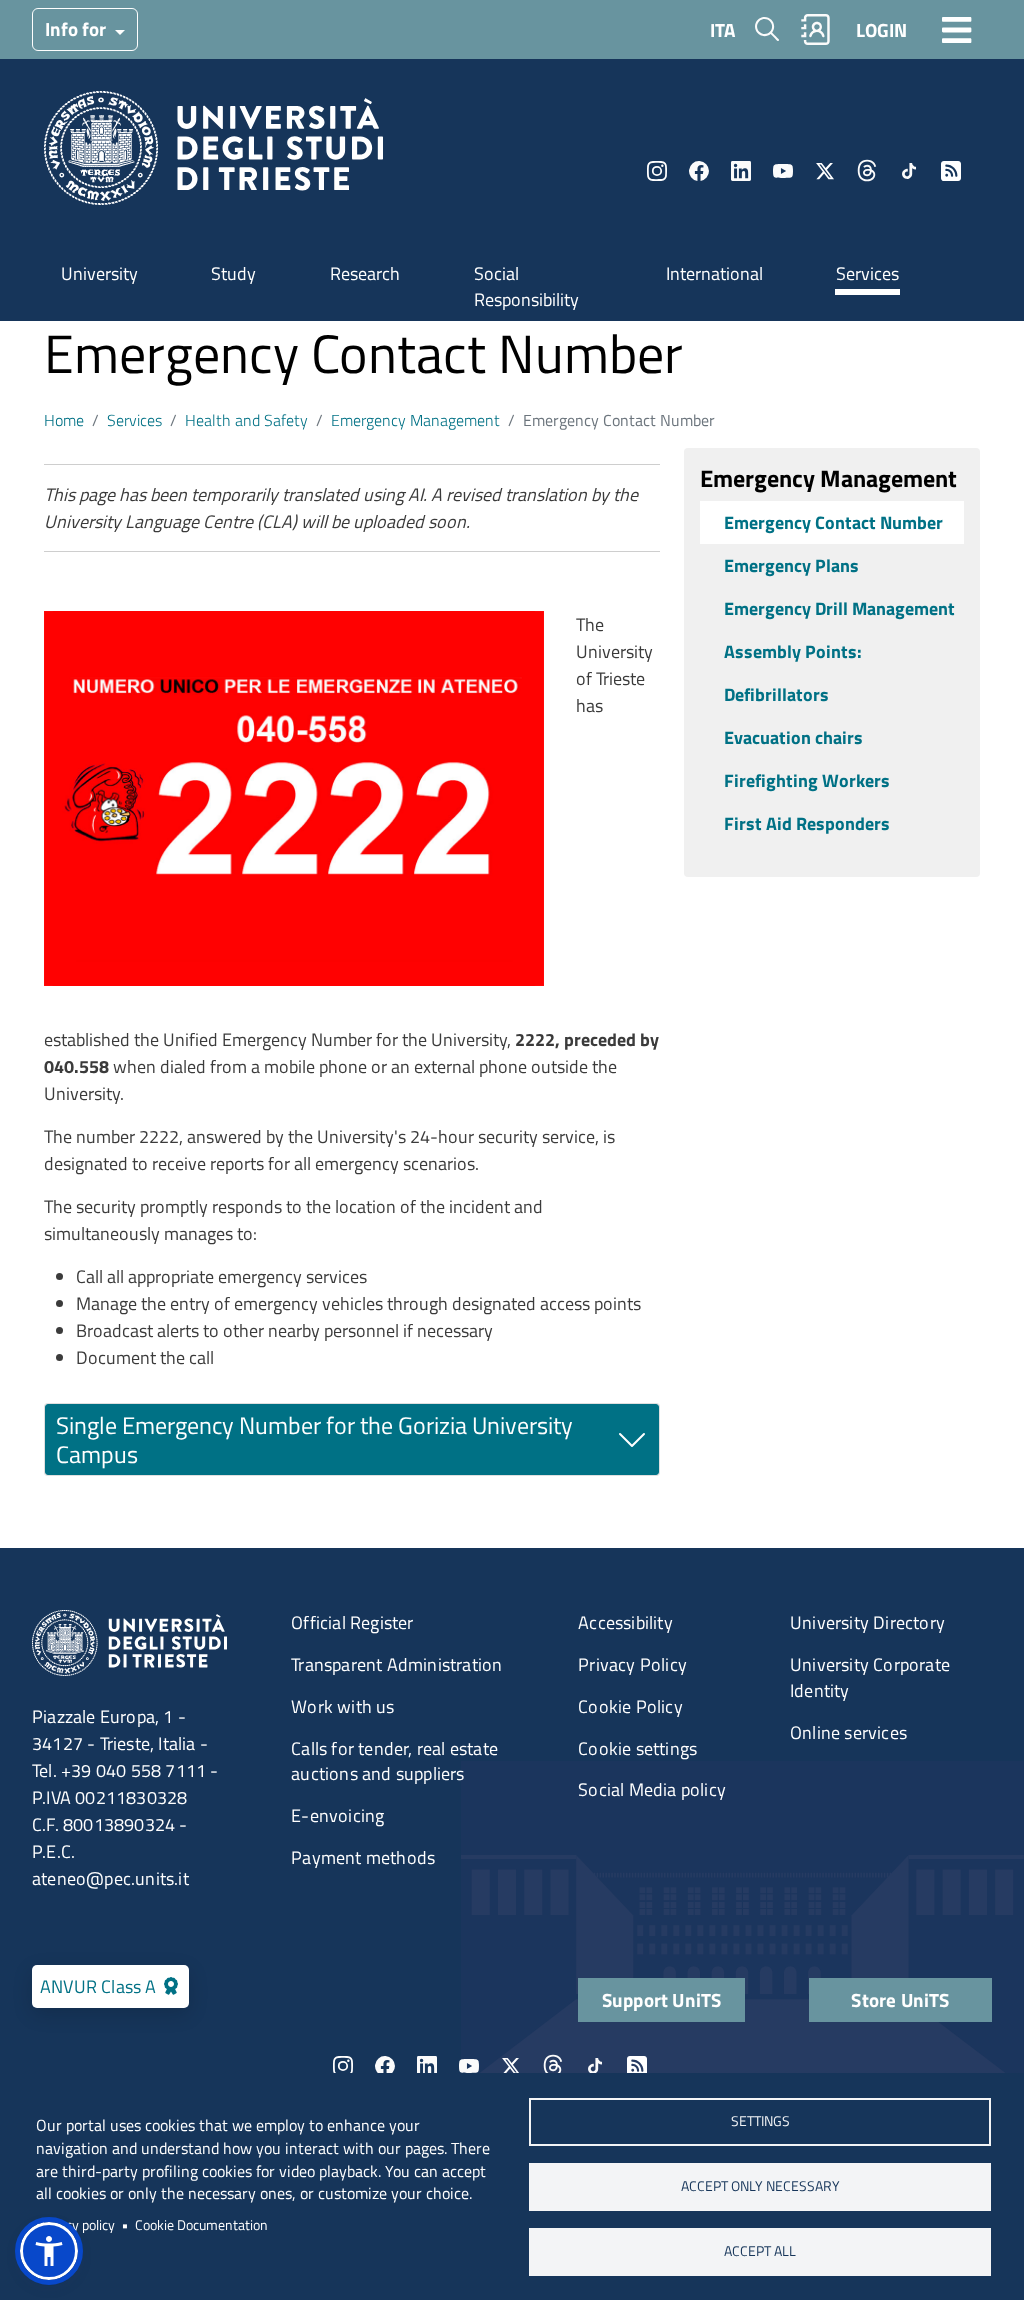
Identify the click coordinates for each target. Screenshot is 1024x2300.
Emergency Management (415, 420)
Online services (848, 1732)
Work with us (342, 1706)
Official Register (352, 1622)
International (714, 273)
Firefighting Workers (807, 780)
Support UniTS (662, 1999)
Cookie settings (637, 1748)
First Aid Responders (807, 823)
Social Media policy (652, 1789)
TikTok (909, 171)
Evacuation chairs (793, 737)
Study (233, 273)
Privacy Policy (632, 1664)
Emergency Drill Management (839, 608)
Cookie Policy (630, 1706)
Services (867, 273)
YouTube (783, 171)
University (99, 273)
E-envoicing (337, 1815)
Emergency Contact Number (833, 522)
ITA (722, 29)
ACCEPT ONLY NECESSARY (760, 2186)
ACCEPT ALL (760, 2251)
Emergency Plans (791, 565)
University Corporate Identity (870, 1677)
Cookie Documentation (201, 2225)
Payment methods (363, 1857)
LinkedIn (741, 171)
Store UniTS (900, 1999)
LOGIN (881, 29)
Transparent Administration (396, 1664)
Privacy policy (75, 2225)
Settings (760, 2121)
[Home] (213, 154)
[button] (49, 2251)
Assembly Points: (793, 651)
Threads (867, 171)
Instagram (657, 171)
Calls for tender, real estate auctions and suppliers (394, 1761)
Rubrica (816, 29)
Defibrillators (776, 694)
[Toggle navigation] (957, 29)
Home (64, 420)
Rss (951, 171)
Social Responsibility (526, 286)
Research (365, 273)
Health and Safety (246, 420)
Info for (77, 28)
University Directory (867, 1622)
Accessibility (625, 1622)
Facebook (699, 171)
